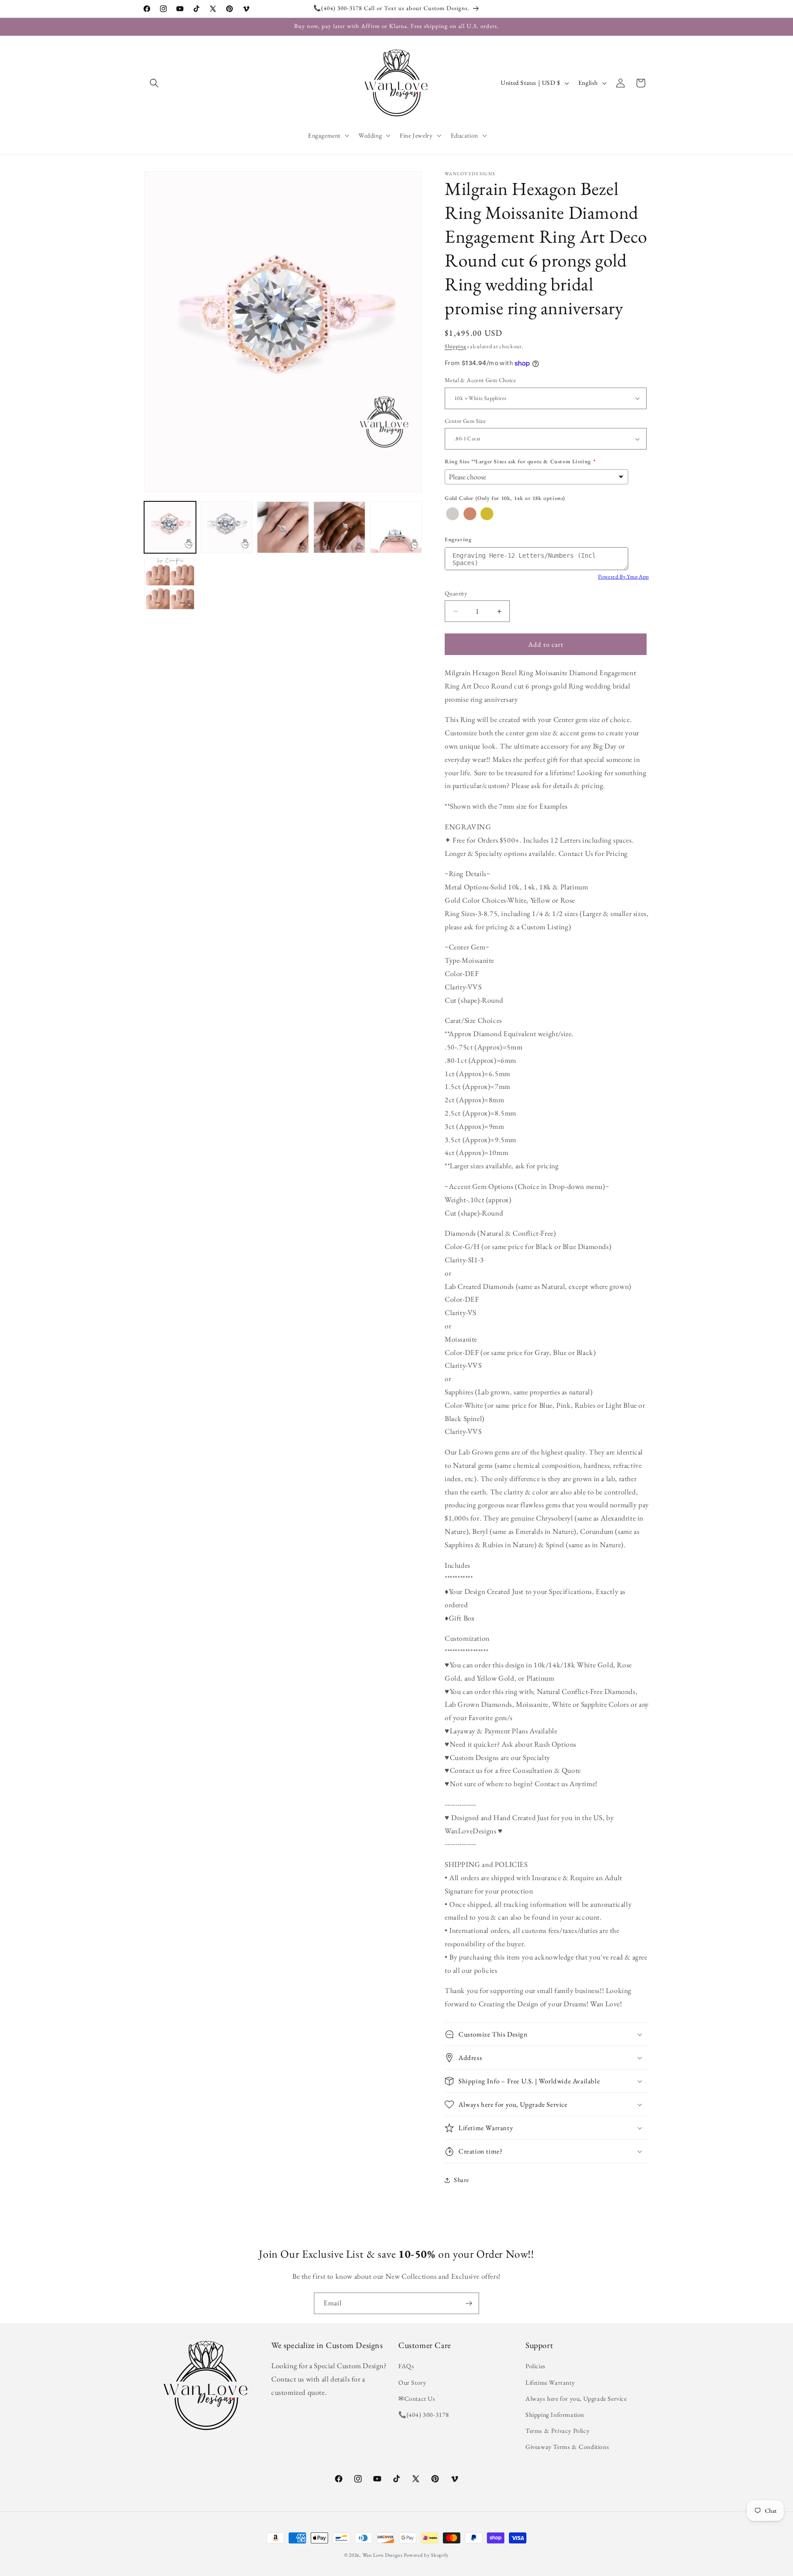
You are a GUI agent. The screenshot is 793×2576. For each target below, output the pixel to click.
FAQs (406, 2366)
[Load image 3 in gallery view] (283, 527)
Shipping (455, 346)
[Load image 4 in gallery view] (339, 527)
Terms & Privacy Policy (557, 2431)
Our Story (412, 2382)
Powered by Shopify (426, 2555)
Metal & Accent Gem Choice (480, 380)
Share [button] (461, 2180)
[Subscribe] (469, 2303)
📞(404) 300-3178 (424, 2415)
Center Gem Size (465, 421)
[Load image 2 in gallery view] (226, 527)
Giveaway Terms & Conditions (567, 2447)
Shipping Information (555, 2415)
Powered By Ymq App (623, 577)
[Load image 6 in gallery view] (170, 584)
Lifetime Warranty (550, 2382)
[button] (154, 83)
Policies (536, 2366)
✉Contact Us (417, 2398)
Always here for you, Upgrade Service (576, 2398)
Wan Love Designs (383, 2555)
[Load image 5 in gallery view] (396, 527)
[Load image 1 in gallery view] (170, 527)
